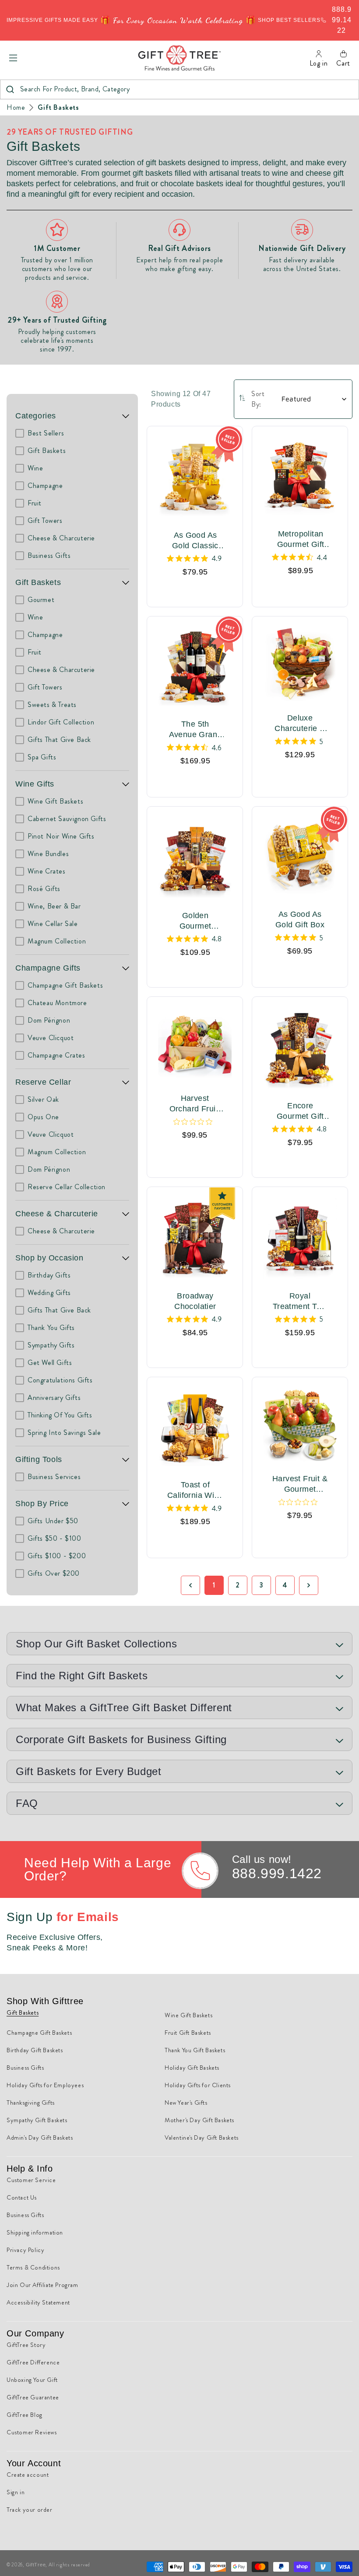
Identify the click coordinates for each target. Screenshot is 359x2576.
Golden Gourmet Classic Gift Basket (195, 921)
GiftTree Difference (33, 2362)
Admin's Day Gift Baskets (40, 2137)
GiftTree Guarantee (33, 2397)
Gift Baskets (58, 108)
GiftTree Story (26, 2345)
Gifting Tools (39, 1459)
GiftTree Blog (25, 2415)
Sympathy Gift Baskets (37, 2120)
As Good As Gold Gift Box (300, 919)
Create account (28, 2475)
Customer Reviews (32, 2432)
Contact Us (22, 2197)
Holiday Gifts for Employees (45, 2085)
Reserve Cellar (43, 1082)
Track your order (30, 2510)
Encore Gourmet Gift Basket (300, 1111)
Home (16, 108)
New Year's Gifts (186, 2103)
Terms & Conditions (33, 2267)
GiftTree (36, 2565)
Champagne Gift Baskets (39, 2033)
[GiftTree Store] (180, 58)
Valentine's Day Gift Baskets (202, 2137)
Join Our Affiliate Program (42, 2285)
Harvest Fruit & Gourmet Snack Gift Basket (300, 1484)
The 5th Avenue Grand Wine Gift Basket (195, 730)
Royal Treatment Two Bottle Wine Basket (300, 1302)
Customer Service (31, 2180)
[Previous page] (190, 1585)
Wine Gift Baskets (188, 2015)
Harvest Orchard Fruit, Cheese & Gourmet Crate (195, 1104)
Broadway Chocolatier (195, 1301)
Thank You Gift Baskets (195, 2050)
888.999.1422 (277, 1873)
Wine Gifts (35, 784)
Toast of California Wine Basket (195, 1490)
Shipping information (35, 2232)
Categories (36, 416)
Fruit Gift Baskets (188, 2033)
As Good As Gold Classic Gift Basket (195, 541)
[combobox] (179, 89)
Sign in (16, 2492)
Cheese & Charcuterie (57, 1214)
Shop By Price (42, 1504)
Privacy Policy (25, 2250)
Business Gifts (25, 2068)
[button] (13, 58)
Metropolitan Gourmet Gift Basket (301, 540)
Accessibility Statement (38, 2302)
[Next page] (309, 1585)
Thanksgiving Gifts (31, 2103)
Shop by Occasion (49, 1258)
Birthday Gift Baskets (35, 2050)
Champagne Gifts (48, 968)
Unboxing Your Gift (32, 2380)
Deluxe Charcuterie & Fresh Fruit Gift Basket (300, 724)
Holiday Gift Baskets (192, 2068)
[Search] (10, 89)
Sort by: (258, 399)
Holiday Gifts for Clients (198, 2085)
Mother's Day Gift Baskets (199, 2120)
